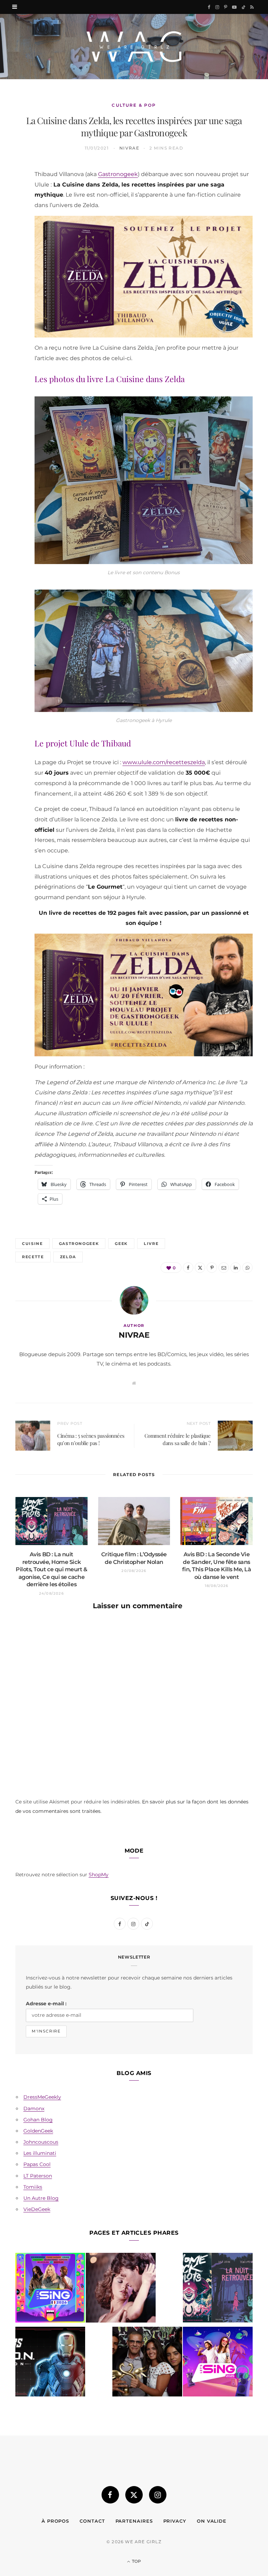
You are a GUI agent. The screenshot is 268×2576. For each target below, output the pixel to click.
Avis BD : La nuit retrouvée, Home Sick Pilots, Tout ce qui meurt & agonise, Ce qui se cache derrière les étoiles (51, 1569)
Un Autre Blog (41, 2198)
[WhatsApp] (12, 281)
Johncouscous (41, 2142)
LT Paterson (38, 2176)
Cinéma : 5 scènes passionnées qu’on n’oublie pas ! (91, 1439)
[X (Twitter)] (134, 2495)
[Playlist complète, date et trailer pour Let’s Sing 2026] (50, 2289)
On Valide (212, 2521)
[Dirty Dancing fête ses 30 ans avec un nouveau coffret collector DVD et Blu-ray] (121, 2289)
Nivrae (129, 148)
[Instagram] (158, 2495)
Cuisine (32, 1244)
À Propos (55, 2521)
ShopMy (99, 1875)
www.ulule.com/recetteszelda (164, 762)
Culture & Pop (134, 105)
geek (121, 1244)
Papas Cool (37, 2164)
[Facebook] (12, 192)
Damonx (34, 2108)
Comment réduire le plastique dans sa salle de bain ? (178, 1439)
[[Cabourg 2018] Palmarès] (147, 2363)
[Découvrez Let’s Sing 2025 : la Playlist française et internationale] (218, 2363)
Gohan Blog (38, 2120)
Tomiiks (33, 2187)
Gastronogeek (118, 174)
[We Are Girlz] (134, 47)
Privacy (175, 2521)
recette (33, 1257)
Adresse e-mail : (46, 2004)
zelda (68, 1257)
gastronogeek (79, 1244)
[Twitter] (12, 210)
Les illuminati (40, 2153)
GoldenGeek (38, 2131)
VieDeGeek (37, 2209)
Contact (92, 2521)
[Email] (12, 245)
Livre (151, 1244)
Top (136, 2561)
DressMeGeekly (42, 2097)
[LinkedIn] (12, 263)
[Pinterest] (12, 227)
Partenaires (134, 2521)
